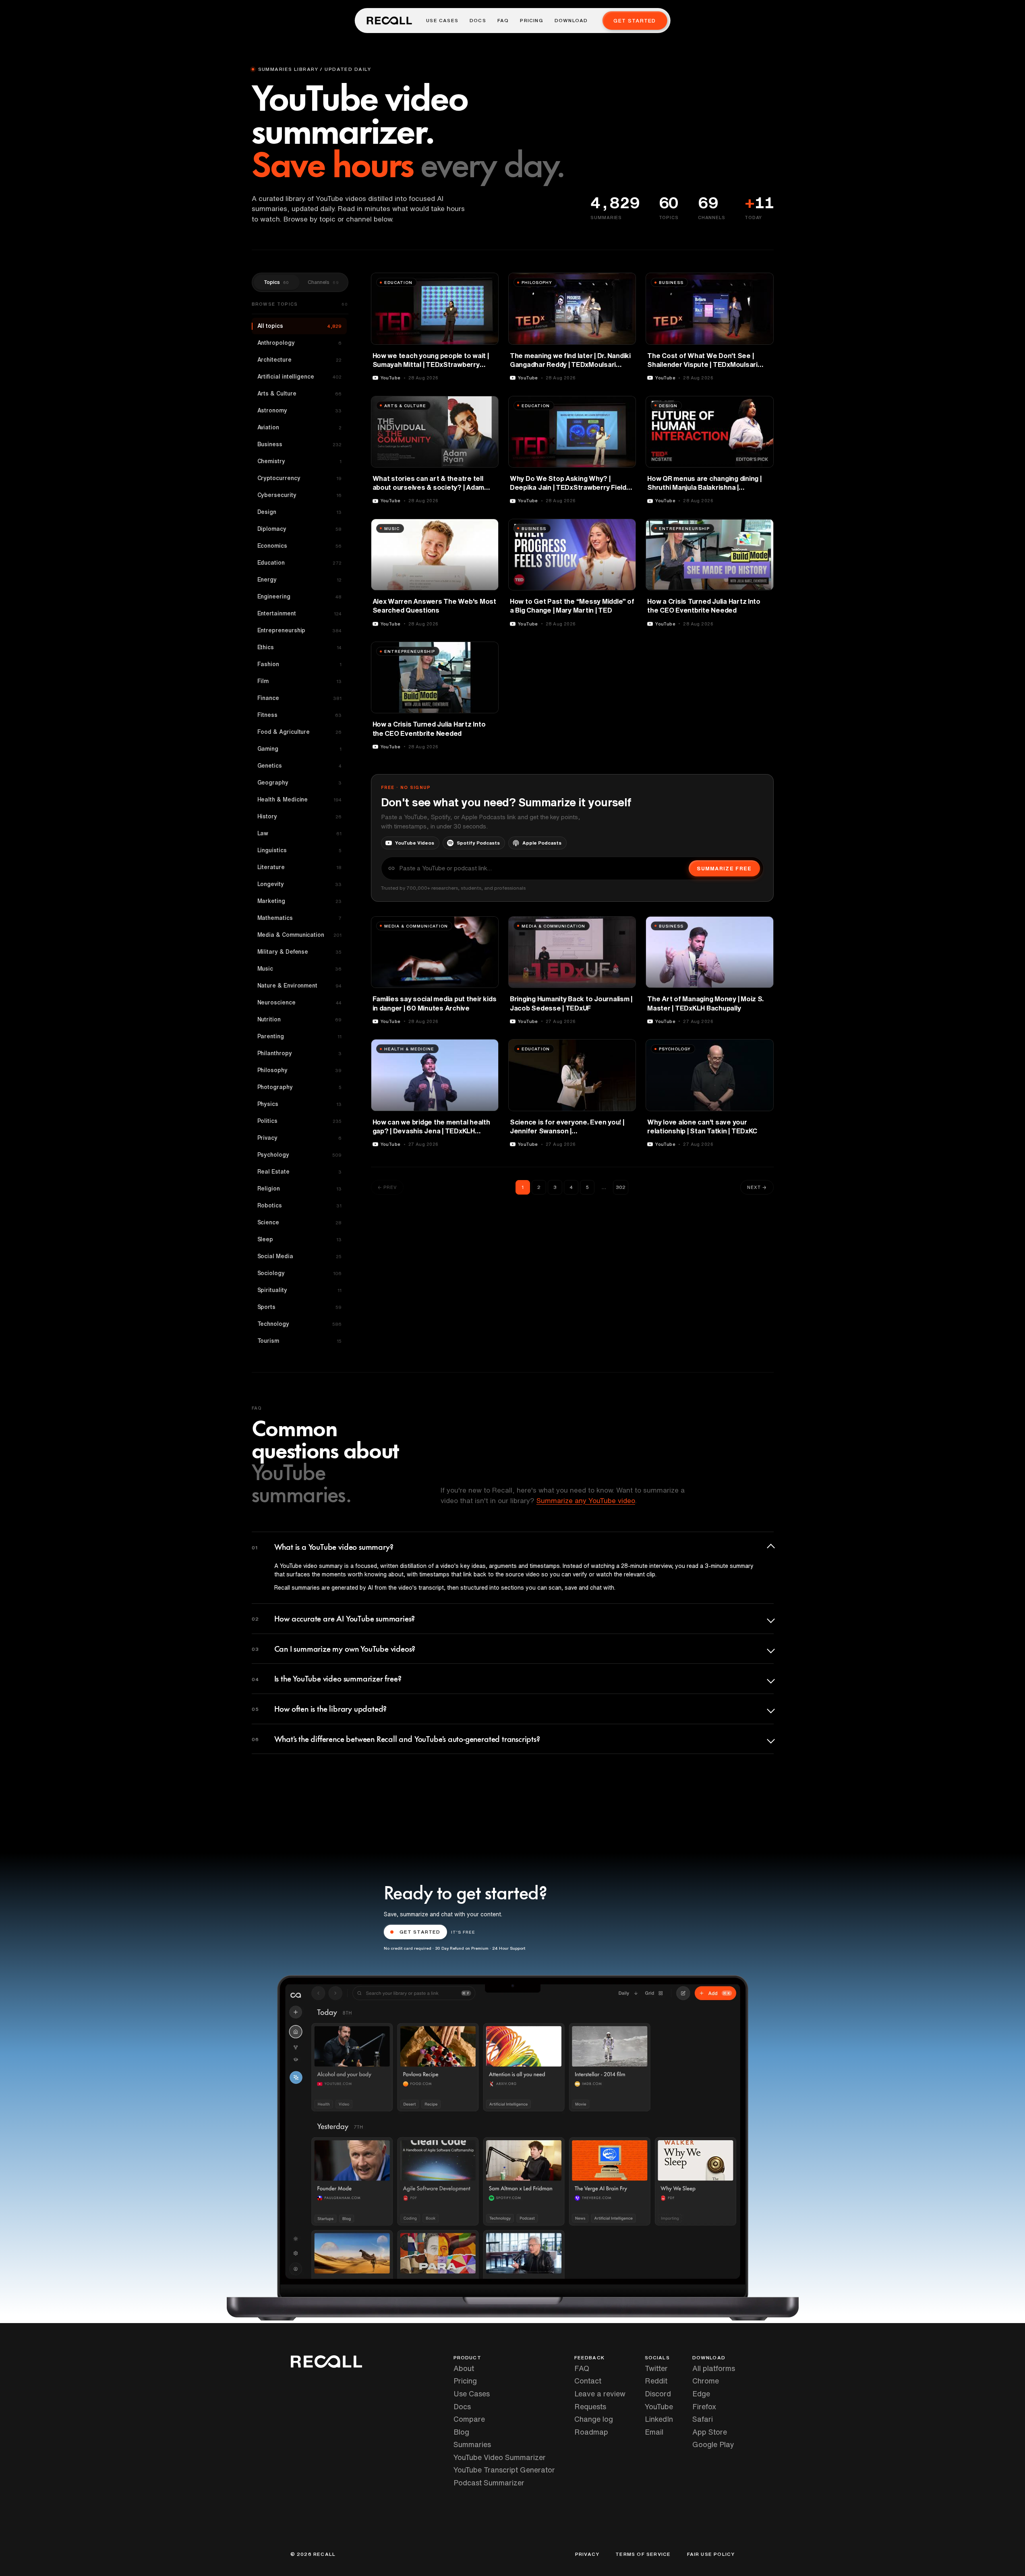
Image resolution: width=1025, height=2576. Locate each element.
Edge (701, 2394)
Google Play (713, 2444)
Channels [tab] (323, 282)
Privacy (587, 2554)
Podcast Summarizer (489, 2483)
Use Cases (442, 21)
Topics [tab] (276, 282)
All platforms (714, 2368)
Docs (478, 21)
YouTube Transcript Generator (504, 2470)
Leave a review (600, 2394)
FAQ (503, 21)
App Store (710, 2432)
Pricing (531, 21)
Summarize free (724, 869)
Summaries (472, 2444)
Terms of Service (643, 2554)
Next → (757, 1187)
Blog (461, 2432)
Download (571, 21)
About (464, 2368)
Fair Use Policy (711, 2554)
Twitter (656, 2368)
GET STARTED (420, 1932)
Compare (469, 2419)
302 (621, 1187)
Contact (588, 2381)
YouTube (659, 2406)
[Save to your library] (488, 282)
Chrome (706, 2381)
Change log (594, 2419)
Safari (703, 2419)
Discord (658, 2394)
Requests (590, 2406)
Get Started (635, 21)
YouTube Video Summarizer (500, 2457)
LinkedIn (659, 2419)
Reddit (656, 2381)
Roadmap (591, 2432)
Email (654, 2432)
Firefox (704, 2406)
